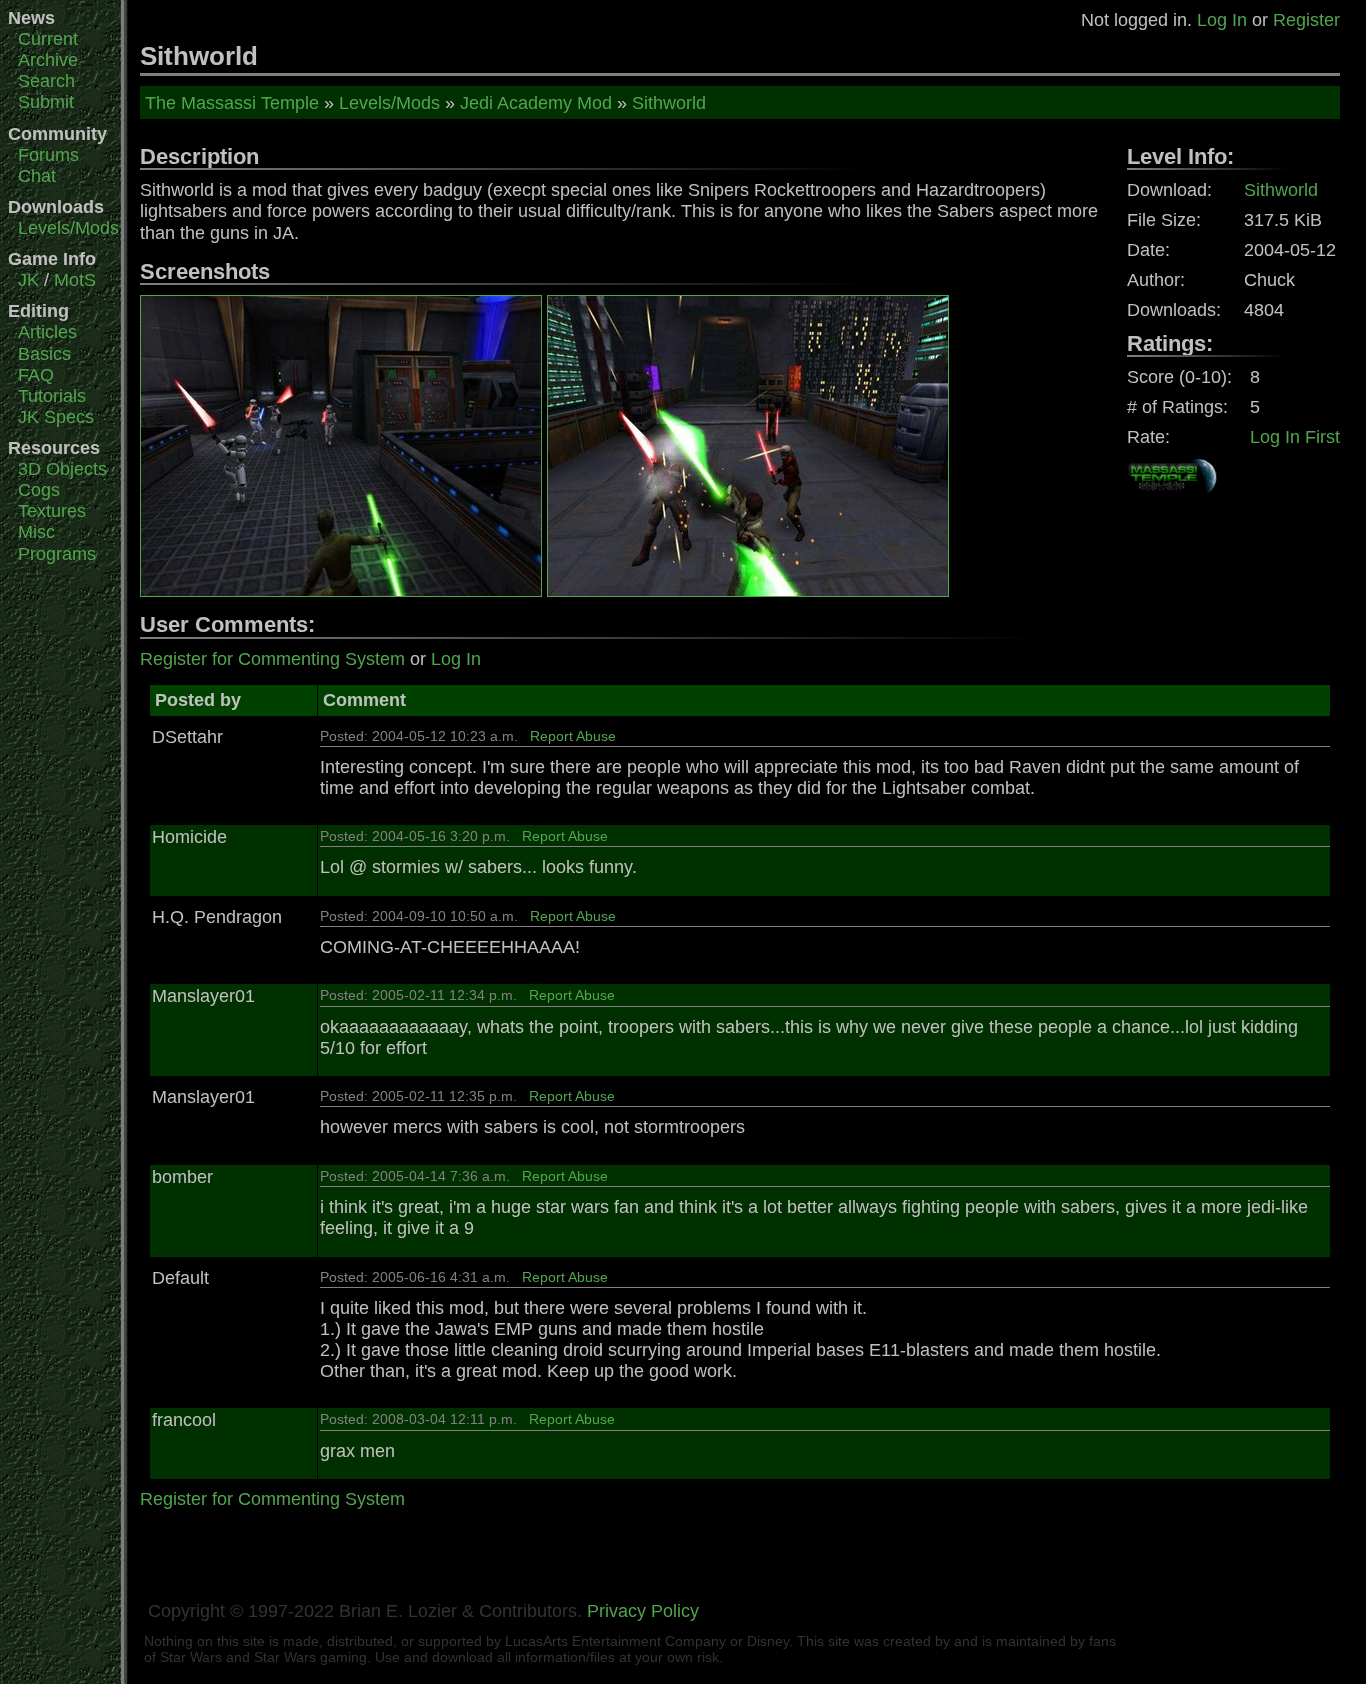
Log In (1222, 20)
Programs (57, 554)
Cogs (39, 490)
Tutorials (52, 396)
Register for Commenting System (272, 659)
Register (1306, 20)
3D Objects (62, 469)
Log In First (1295, 437)
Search (46, 81)
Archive (48, 60)
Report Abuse (573, 736)
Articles (47, 332)
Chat (37, 176)
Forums (48, 155)
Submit (46, 102)
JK (28, 280)
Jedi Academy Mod (536, 103)
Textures (52, 511)
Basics (44, 354)
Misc (36, 532)
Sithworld (669, 103)
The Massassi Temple (232, 103)
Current (48, 39)
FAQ (36, 375)
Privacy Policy (643, 1611)
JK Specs (56, 417)
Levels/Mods (68, 228)
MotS (75, 280)
